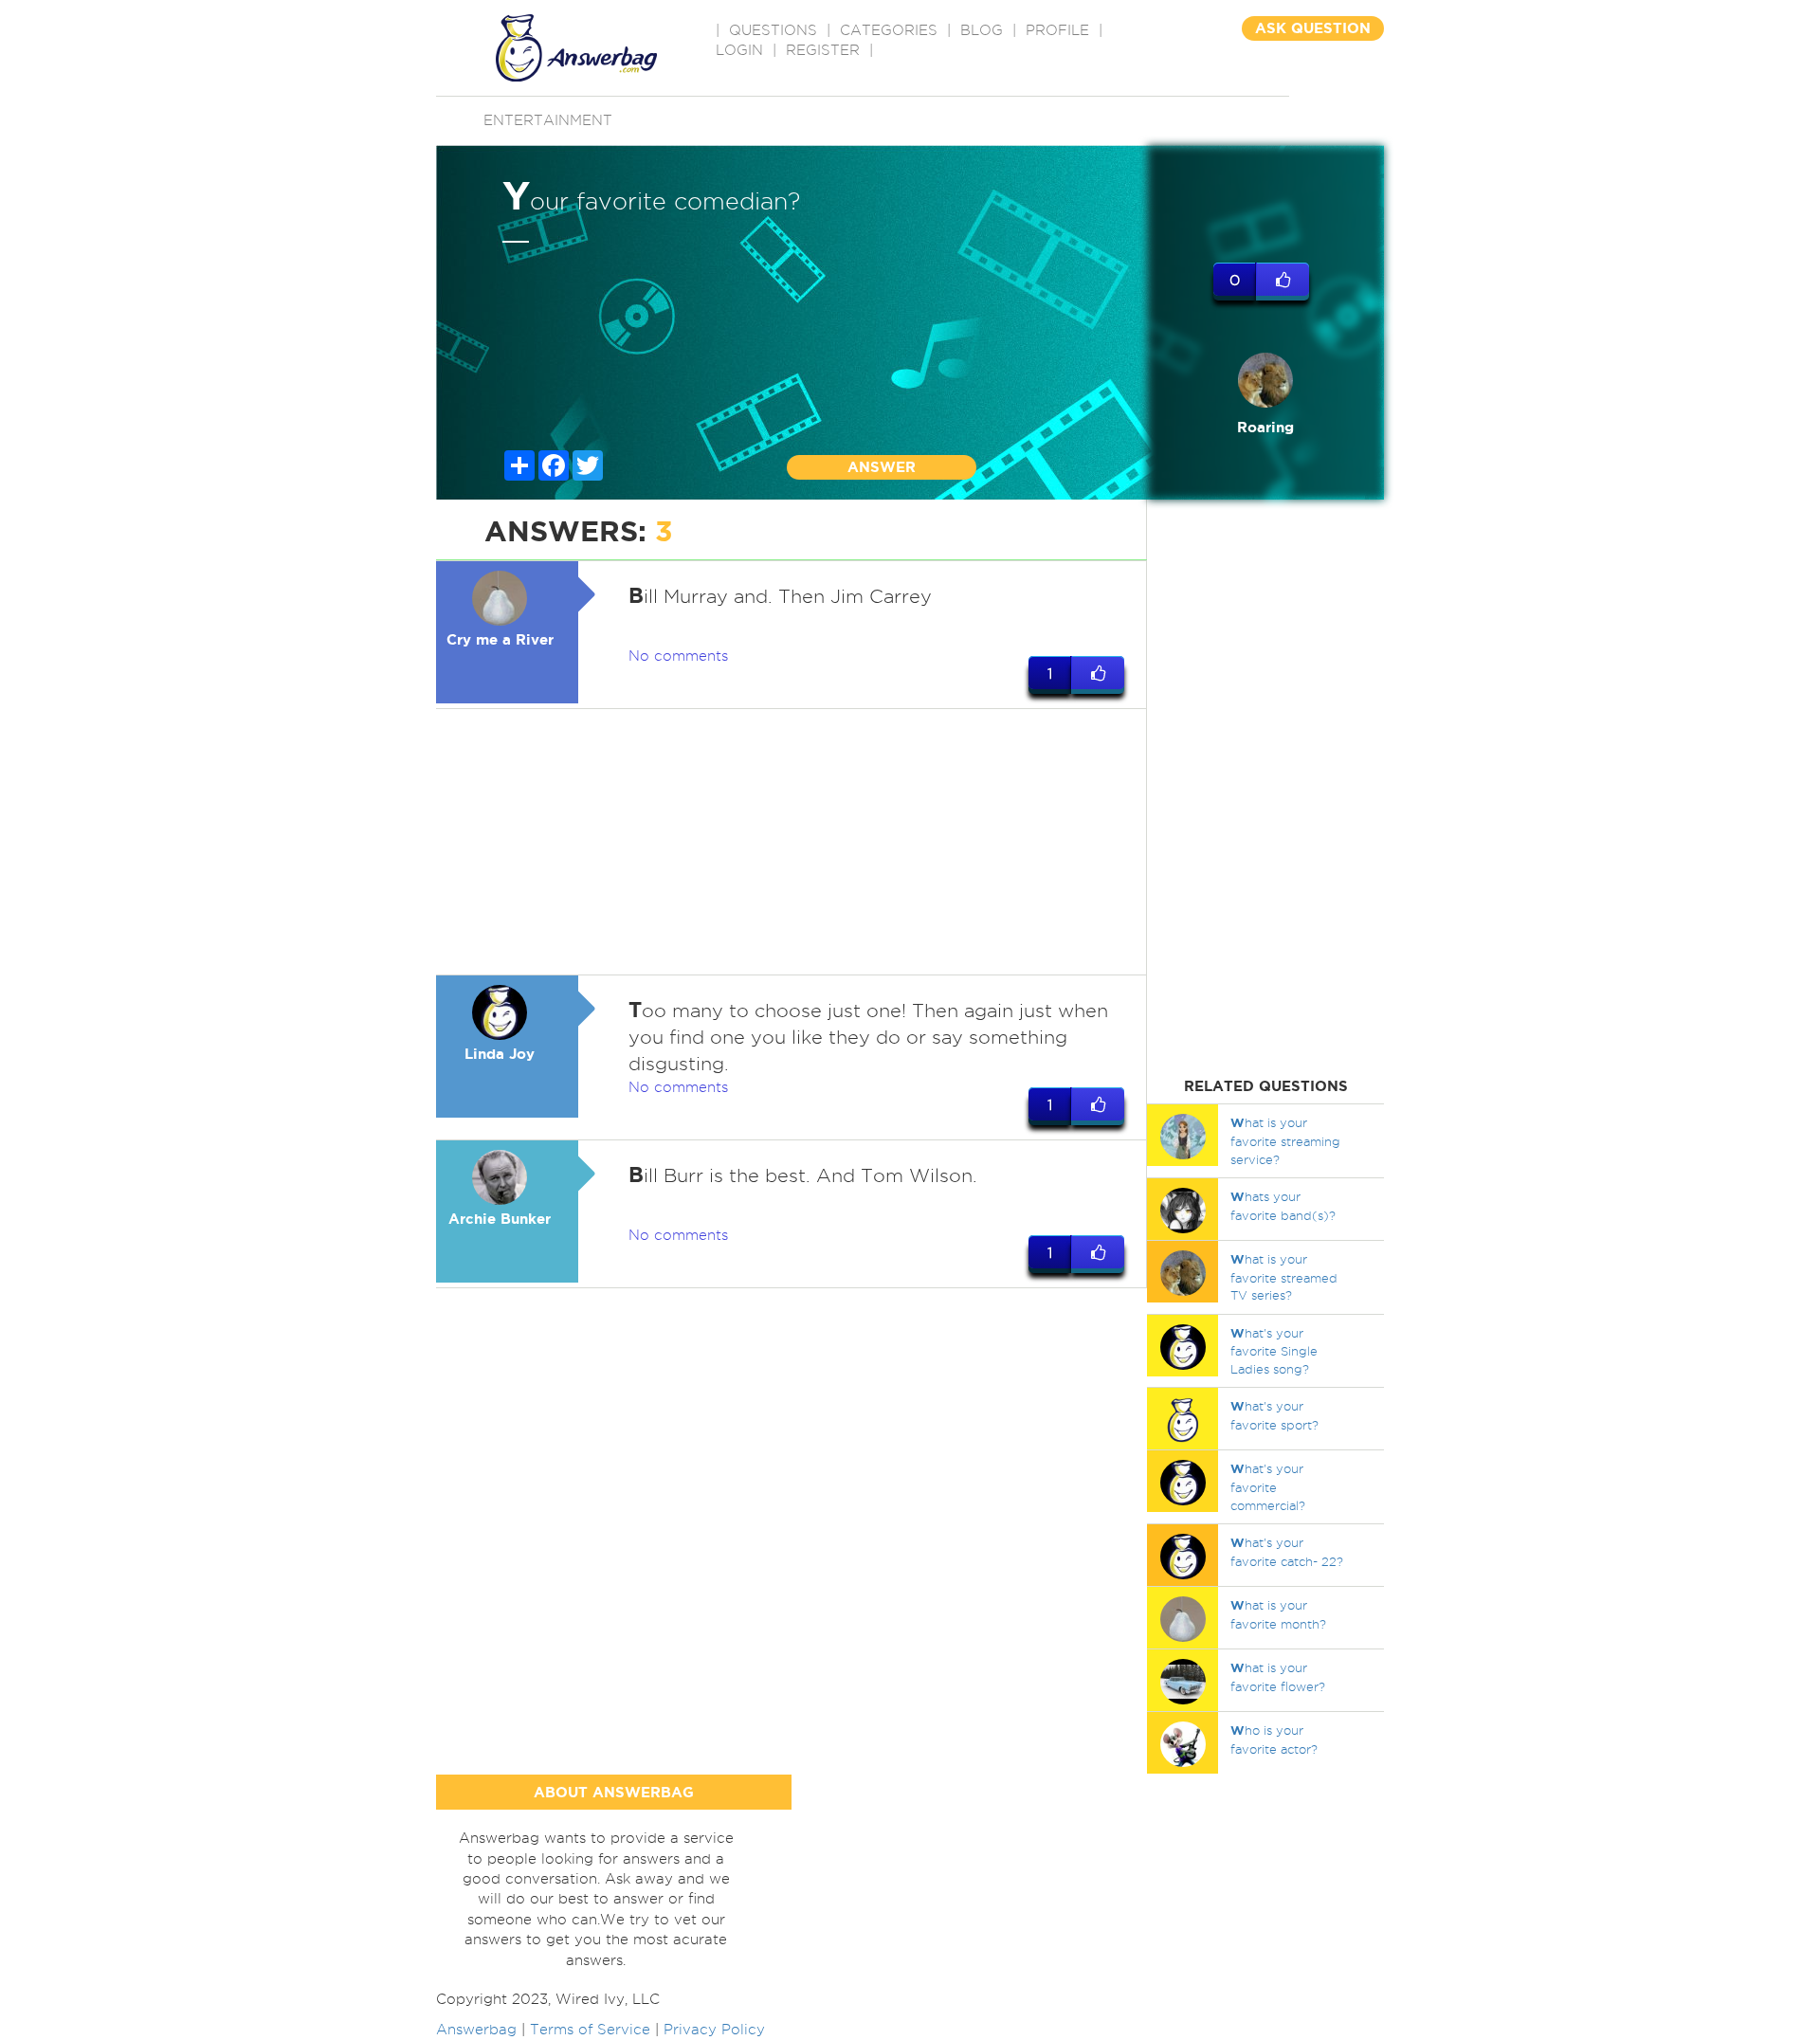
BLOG (982, 30)
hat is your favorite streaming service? (1285, 1140)
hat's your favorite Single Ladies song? (1274, 1351)
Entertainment (548, 120)
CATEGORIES (889, 30)
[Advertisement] (792, 842)
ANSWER (882, 467)
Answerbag (476, 2030)
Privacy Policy (714, 2030)
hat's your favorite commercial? (1268, 1486)
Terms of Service (590, 2030)
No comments (678, 656)
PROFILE (1057, 30)
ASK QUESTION (1313, 28)
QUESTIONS (773, 30)
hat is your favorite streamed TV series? (1284, 1277)
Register (823, 50)
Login (739, 50)
